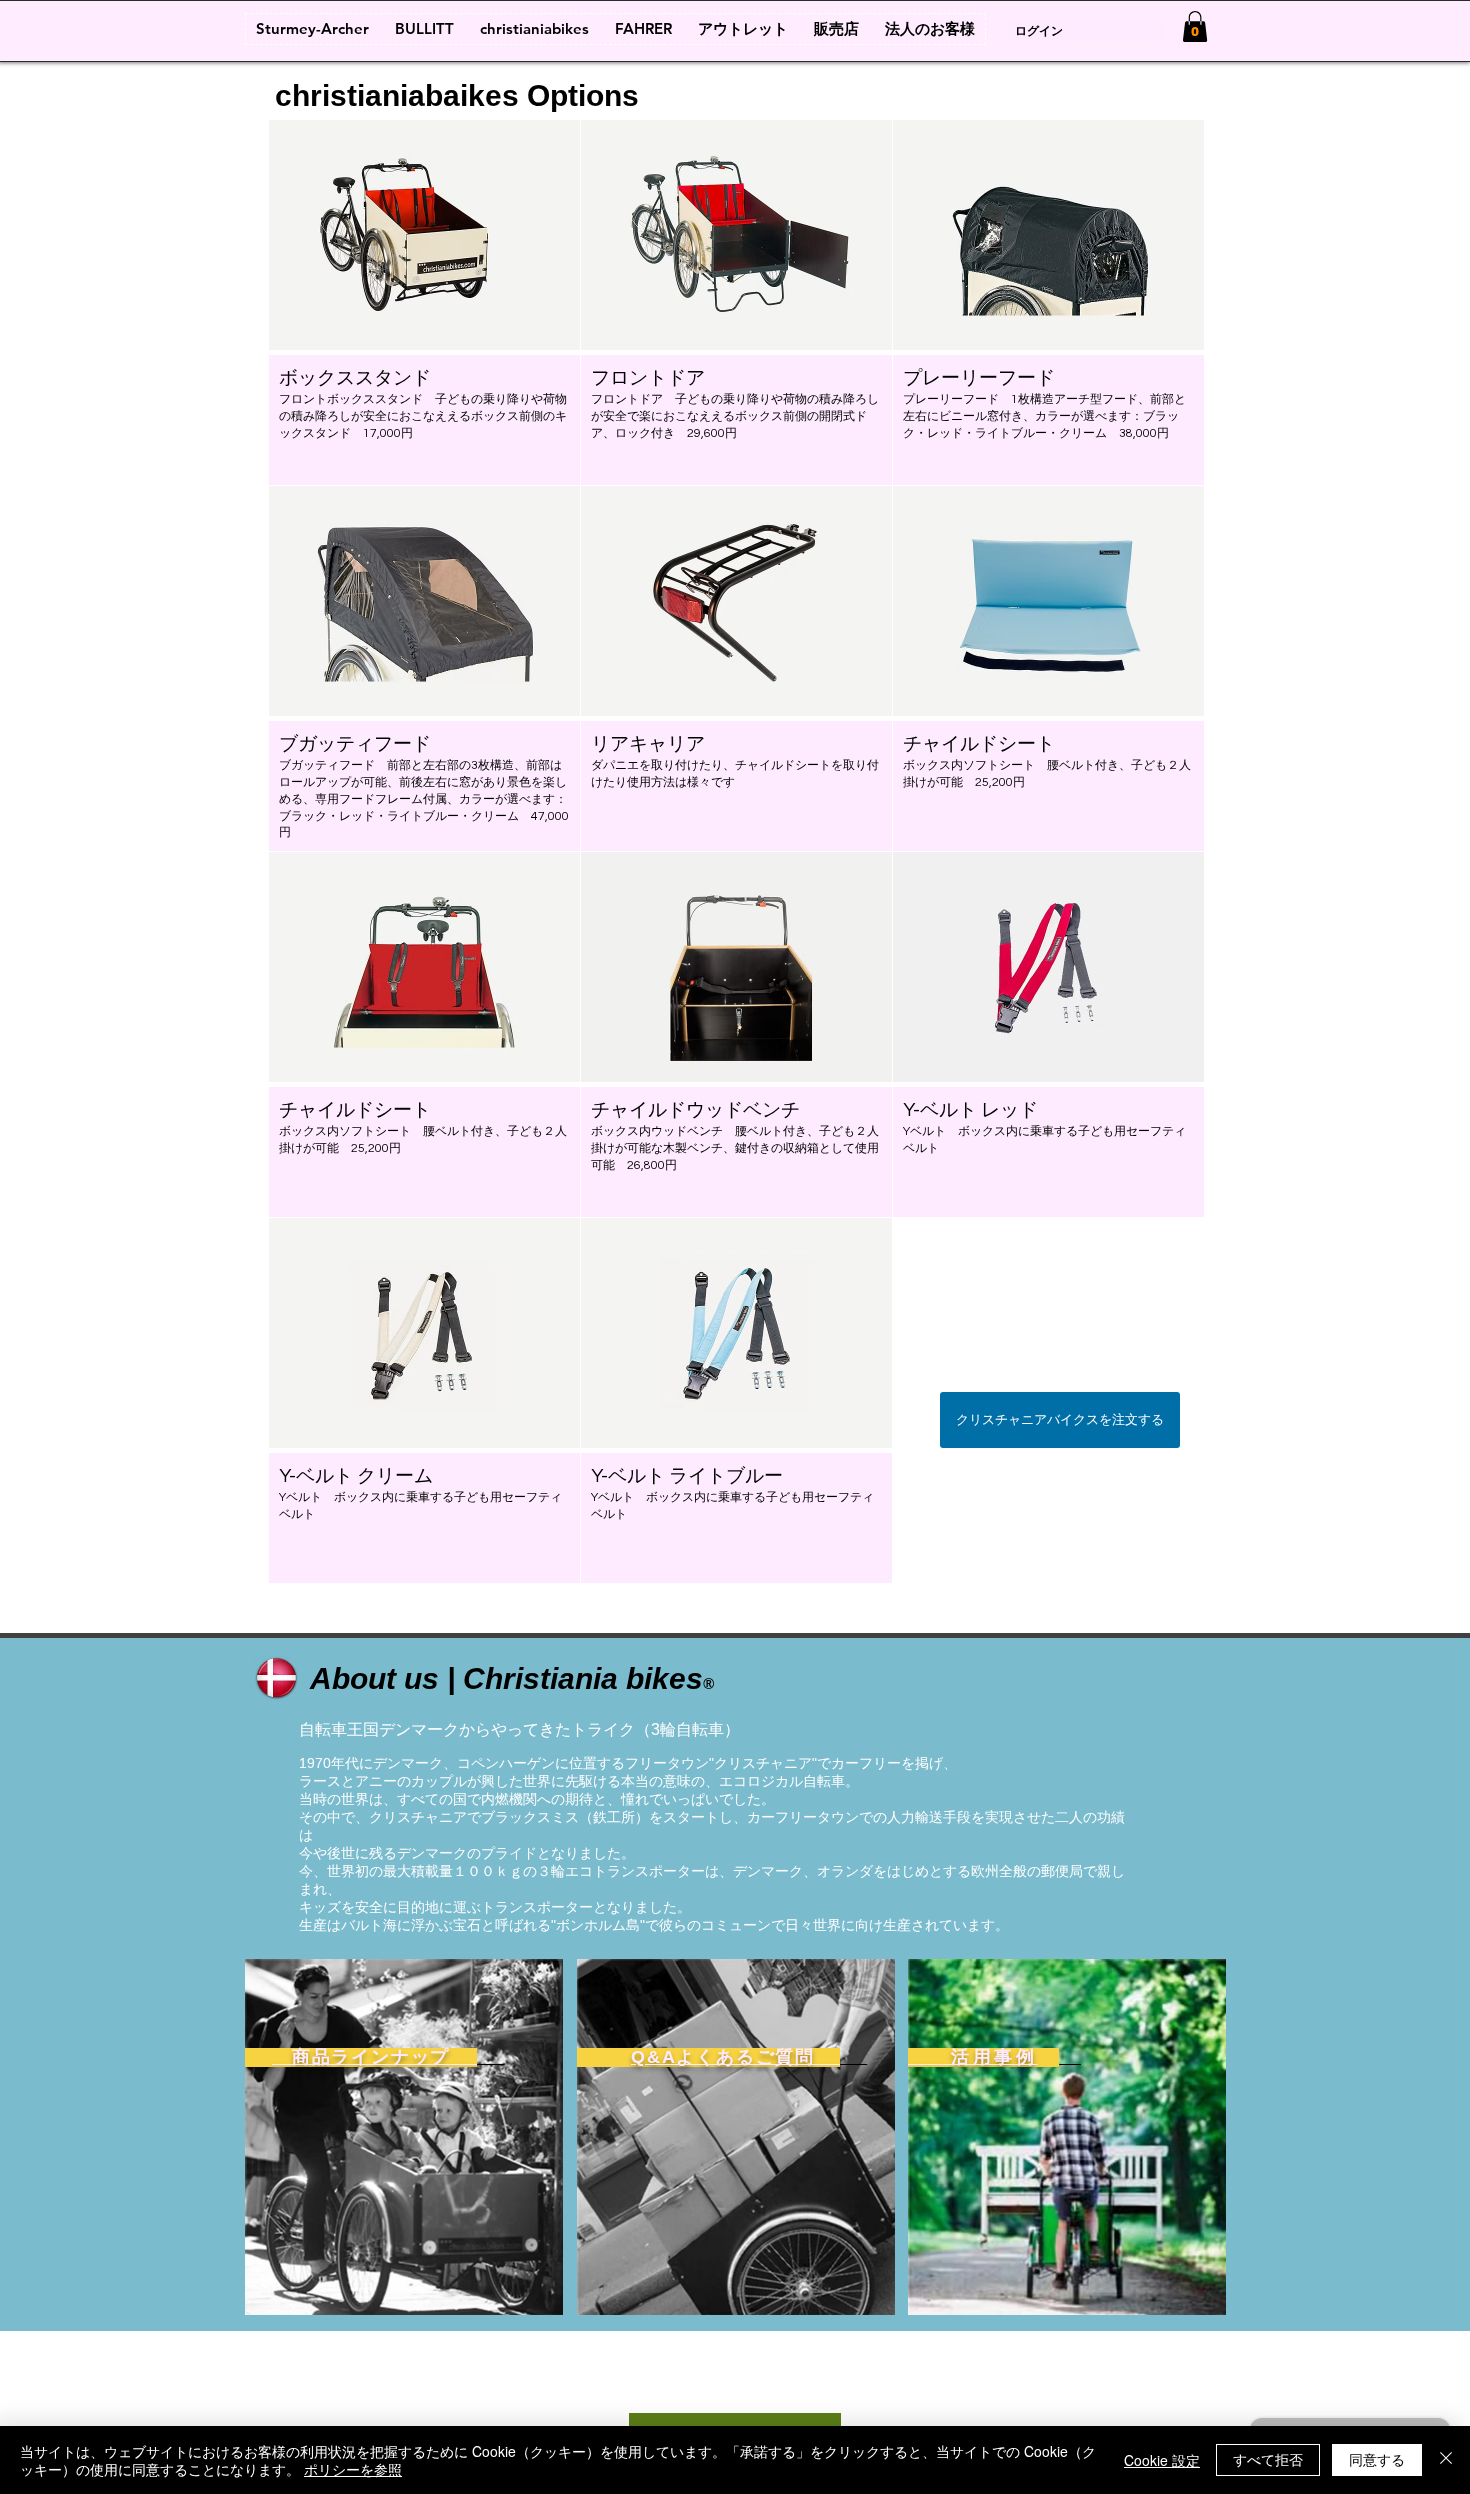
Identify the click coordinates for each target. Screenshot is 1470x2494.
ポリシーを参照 (353, 2469)
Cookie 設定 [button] (1162, 2460)
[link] (1195, 26)
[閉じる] (1446, 2460)
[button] (424, 302)
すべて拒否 (1268, 2459)
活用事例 (973, 2057)
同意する (1377, 2459)
